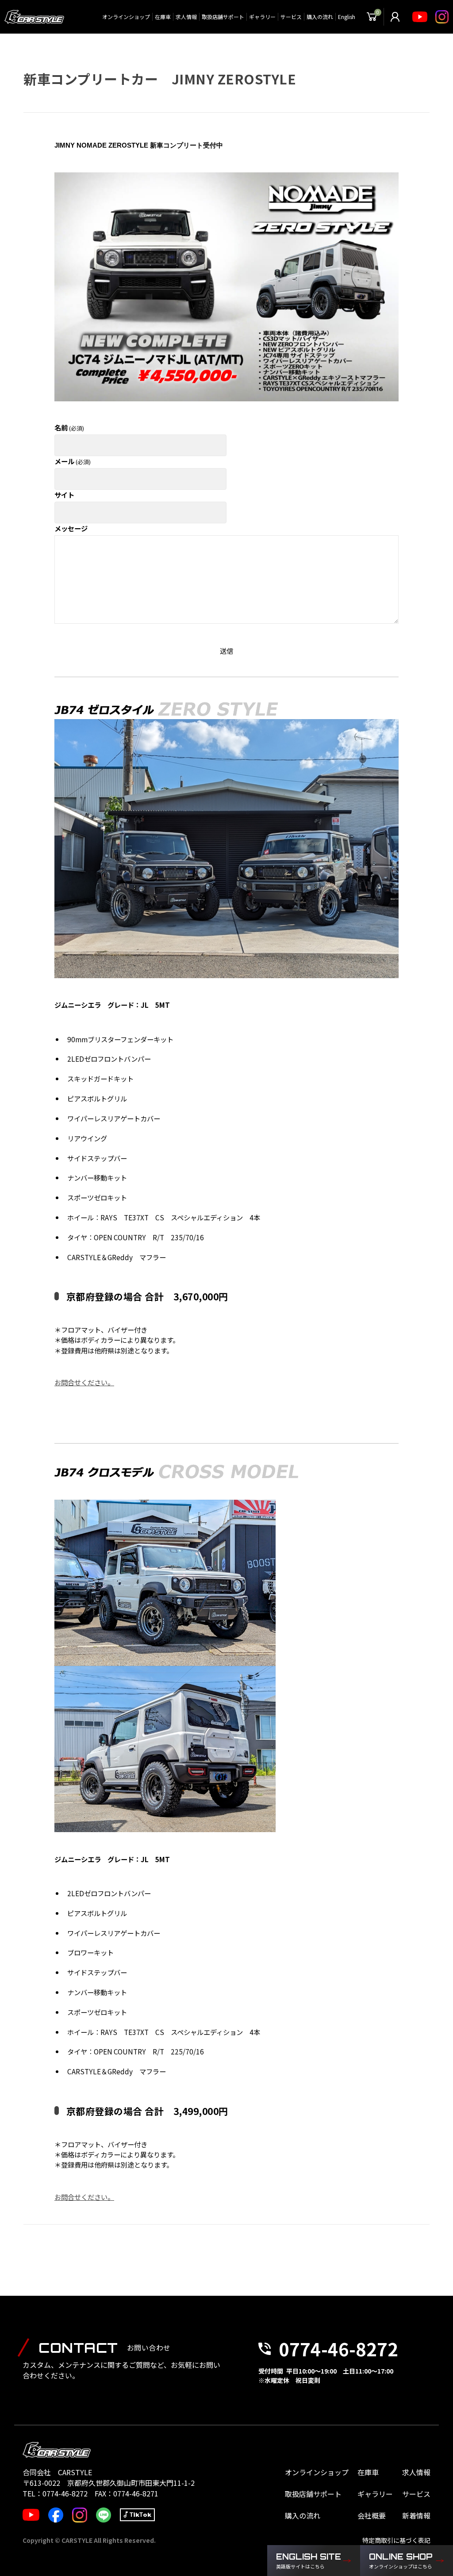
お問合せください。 (84, 1382)
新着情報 (416, 2515)
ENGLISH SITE (309, 2561)
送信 (226, 651)
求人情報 (186, 17)
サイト (64, 495)
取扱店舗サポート (223, 17)
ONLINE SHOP (401, 2561)
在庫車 (163, 17)
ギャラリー (262, 17)
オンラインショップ (126, 17)
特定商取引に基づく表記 (396, 2540)
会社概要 (372, 2515)
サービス (291, 17)
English (347, 17)
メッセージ (71, 528)
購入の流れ (320, 17)
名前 (69, 427)
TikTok (140, 2515)
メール (73, 461)
